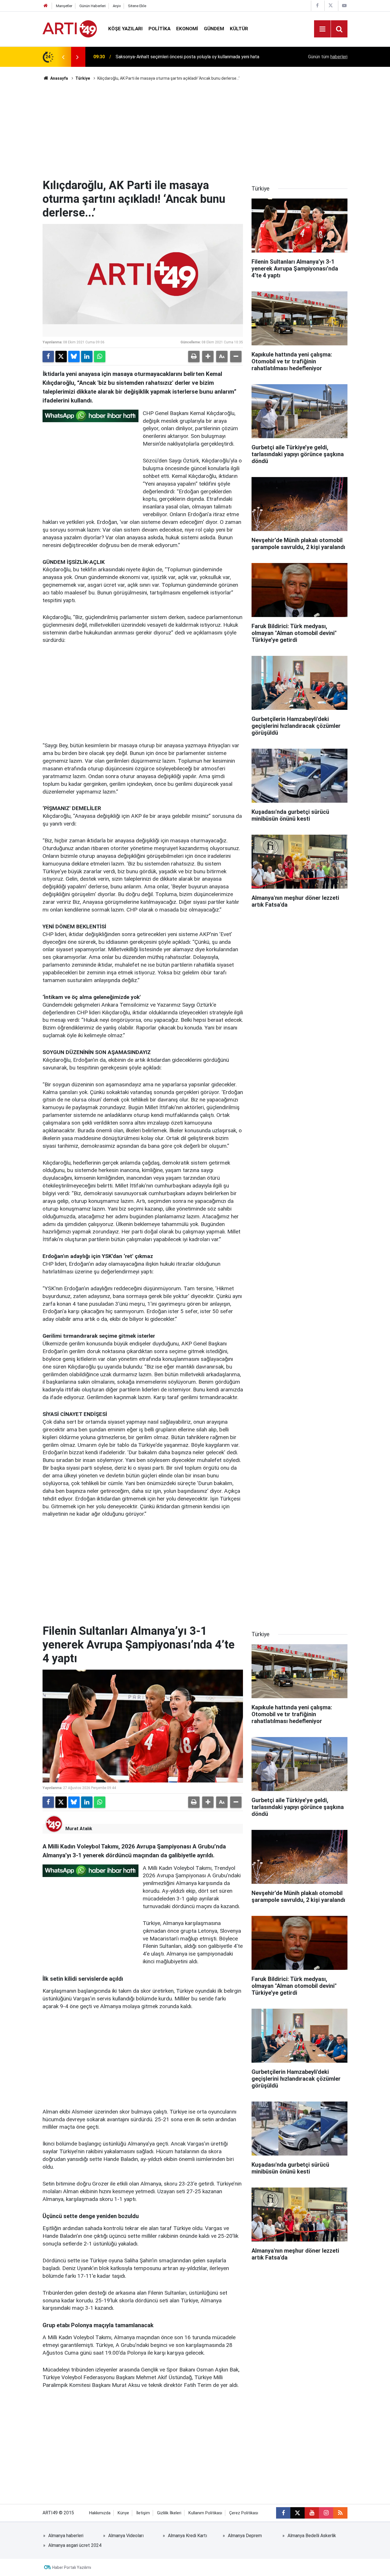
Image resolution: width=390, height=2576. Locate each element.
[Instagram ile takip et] (326, 2513)
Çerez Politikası (244, 2513)
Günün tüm (328, 57)
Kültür (239, 29)
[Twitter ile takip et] (297, 2513)
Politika (159, 29)
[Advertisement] (195, 130)
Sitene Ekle (137, 6)
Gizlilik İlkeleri (169, 2513)
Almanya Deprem (245, 2536)
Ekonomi (187, 29)
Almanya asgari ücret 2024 (75, 2545)
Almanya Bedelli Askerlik (312, 2536)
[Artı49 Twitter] (331, 6)
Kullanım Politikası (205, 2513)
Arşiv (117, 6)
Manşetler (64, 6)
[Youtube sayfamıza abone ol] (312, 2513)
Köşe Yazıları (125, 29)
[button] (208, 356)
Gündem (214, 29)
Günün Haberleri (93, 6)
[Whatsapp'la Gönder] (100, 356)
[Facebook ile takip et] (283, 2513)
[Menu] (322, 29)
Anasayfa (59, 78)
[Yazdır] (194, 356)
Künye (123, 2513)
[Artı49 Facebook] (317, 6)
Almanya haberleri (66, 2536)
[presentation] (63, 57)
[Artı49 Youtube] (344, 6)
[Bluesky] (74, 356)
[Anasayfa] (46, 6)
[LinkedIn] (87, 356)
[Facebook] (48, 356)
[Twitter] (61, 356)
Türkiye (83, 78)
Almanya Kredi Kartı (187, 2536)
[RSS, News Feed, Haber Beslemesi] (340, 2513)
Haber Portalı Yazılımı (72, 2567)
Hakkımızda (100, 2513)
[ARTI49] (70, 28)
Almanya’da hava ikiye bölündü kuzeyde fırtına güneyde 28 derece (181, 57)
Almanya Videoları (126, 2536)
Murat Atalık (79, 1829)
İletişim (143, 2513)
